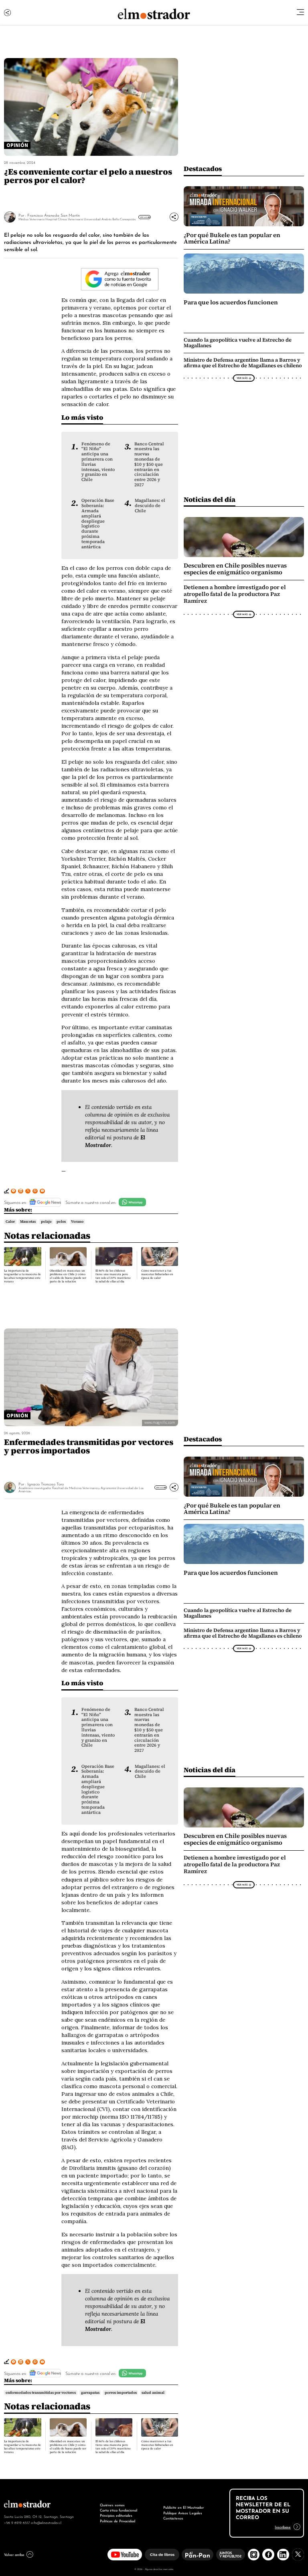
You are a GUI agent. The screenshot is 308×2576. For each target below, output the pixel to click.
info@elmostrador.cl (46, 2522)
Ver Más (144, 217)
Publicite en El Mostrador (183, 2507)
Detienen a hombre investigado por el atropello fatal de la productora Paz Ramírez (235, 594)
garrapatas (90, 2393)
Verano (77, 1222)
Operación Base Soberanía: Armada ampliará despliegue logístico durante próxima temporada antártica (98, 523)
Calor (10, 1222)
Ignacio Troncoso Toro (46, 1484)
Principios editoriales (116, 2515)
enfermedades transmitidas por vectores (41, 2393)
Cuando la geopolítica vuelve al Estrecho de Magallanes (238, 343)
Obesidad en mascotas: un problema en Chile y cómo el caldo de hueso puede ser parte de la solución (68, 1276)
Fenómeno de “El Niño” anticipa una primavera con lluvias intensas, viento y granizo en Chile (98, 462)
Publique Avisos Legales (183, 2513)
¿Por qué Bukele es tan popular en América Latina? (232, 238)
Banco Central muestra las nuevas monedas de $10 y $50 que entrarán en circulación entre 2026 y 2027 (149, 464)
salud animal (153, 2393)
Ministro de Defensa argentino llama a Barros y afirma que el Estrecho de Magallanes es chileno (243, 363)
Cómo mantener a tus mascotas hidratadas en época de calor (157, 1274)
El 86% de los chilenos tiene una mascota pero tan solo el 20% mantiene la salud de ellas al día (113, 1276)
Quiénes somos (112, 2505)
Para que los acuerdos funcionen (231, 302)
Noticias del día (210, 499)
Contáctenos (173, 2518)
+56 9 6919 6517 (17, 2522)
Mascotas (28, 1222)
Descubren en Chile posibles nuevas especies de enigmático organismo (235, 569)
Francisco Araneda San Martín (54, 215)
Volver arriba (14, 2554)
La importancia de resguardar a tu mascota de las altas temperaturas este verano (22, 1276)
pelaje (46, 1222)
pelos (61, 1222)
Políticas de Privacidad (118, 2521)
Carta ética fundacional (119, 2510)
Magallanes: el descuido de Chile (150, 505)
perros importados (121, 2393)
